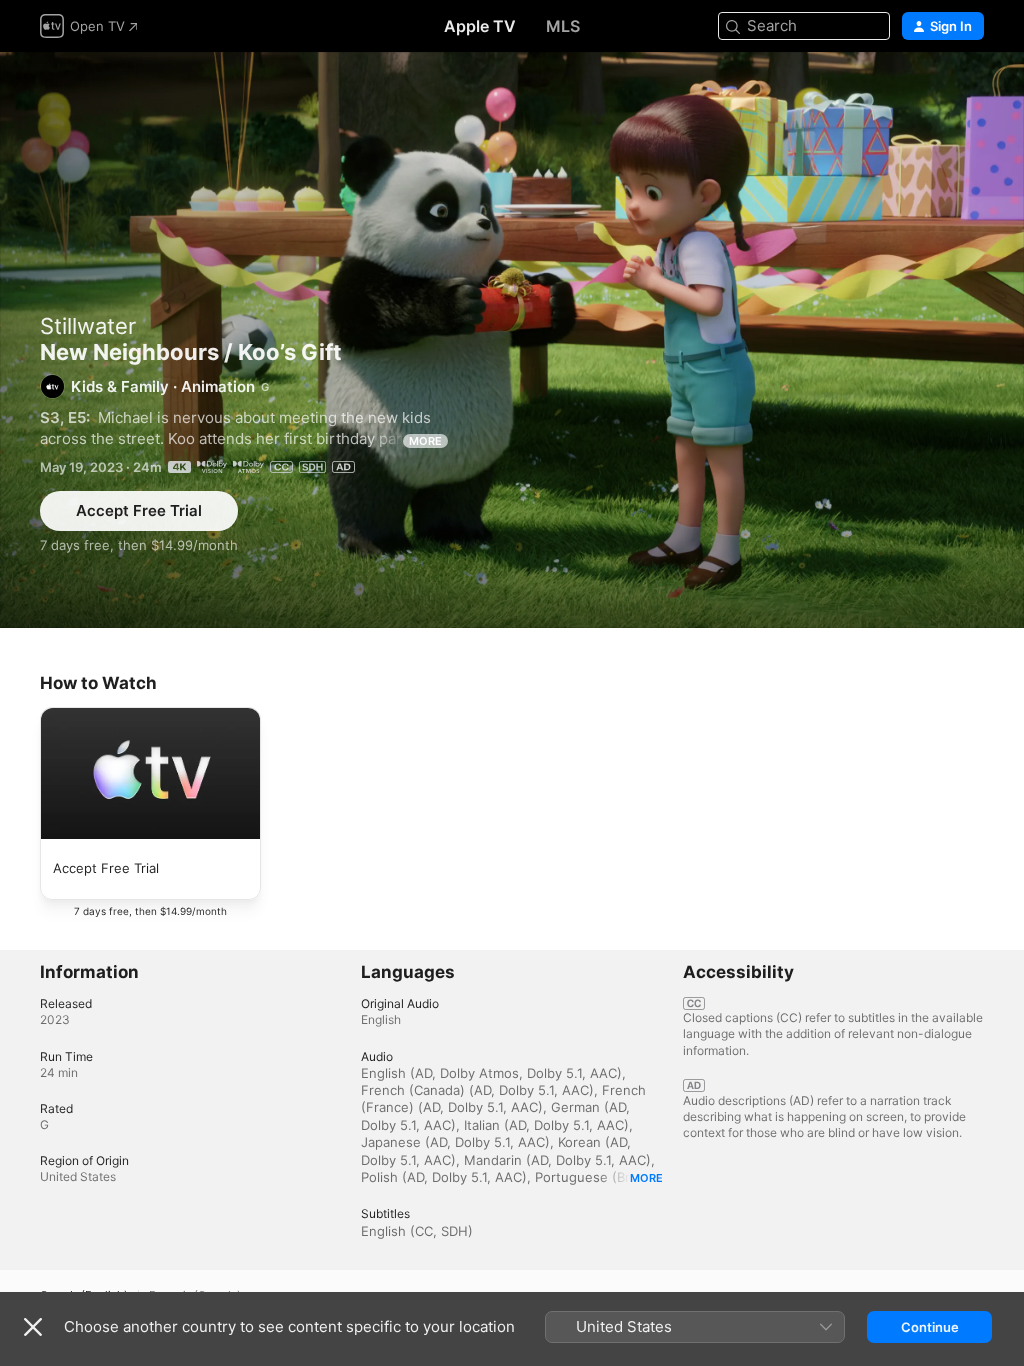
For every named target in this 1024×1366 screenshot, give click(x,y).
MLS (563, 26)
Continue (930, 1327)
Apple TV (480, 26)
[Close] (33, 1327)
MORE (425, 441)
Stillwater (88, 326)
